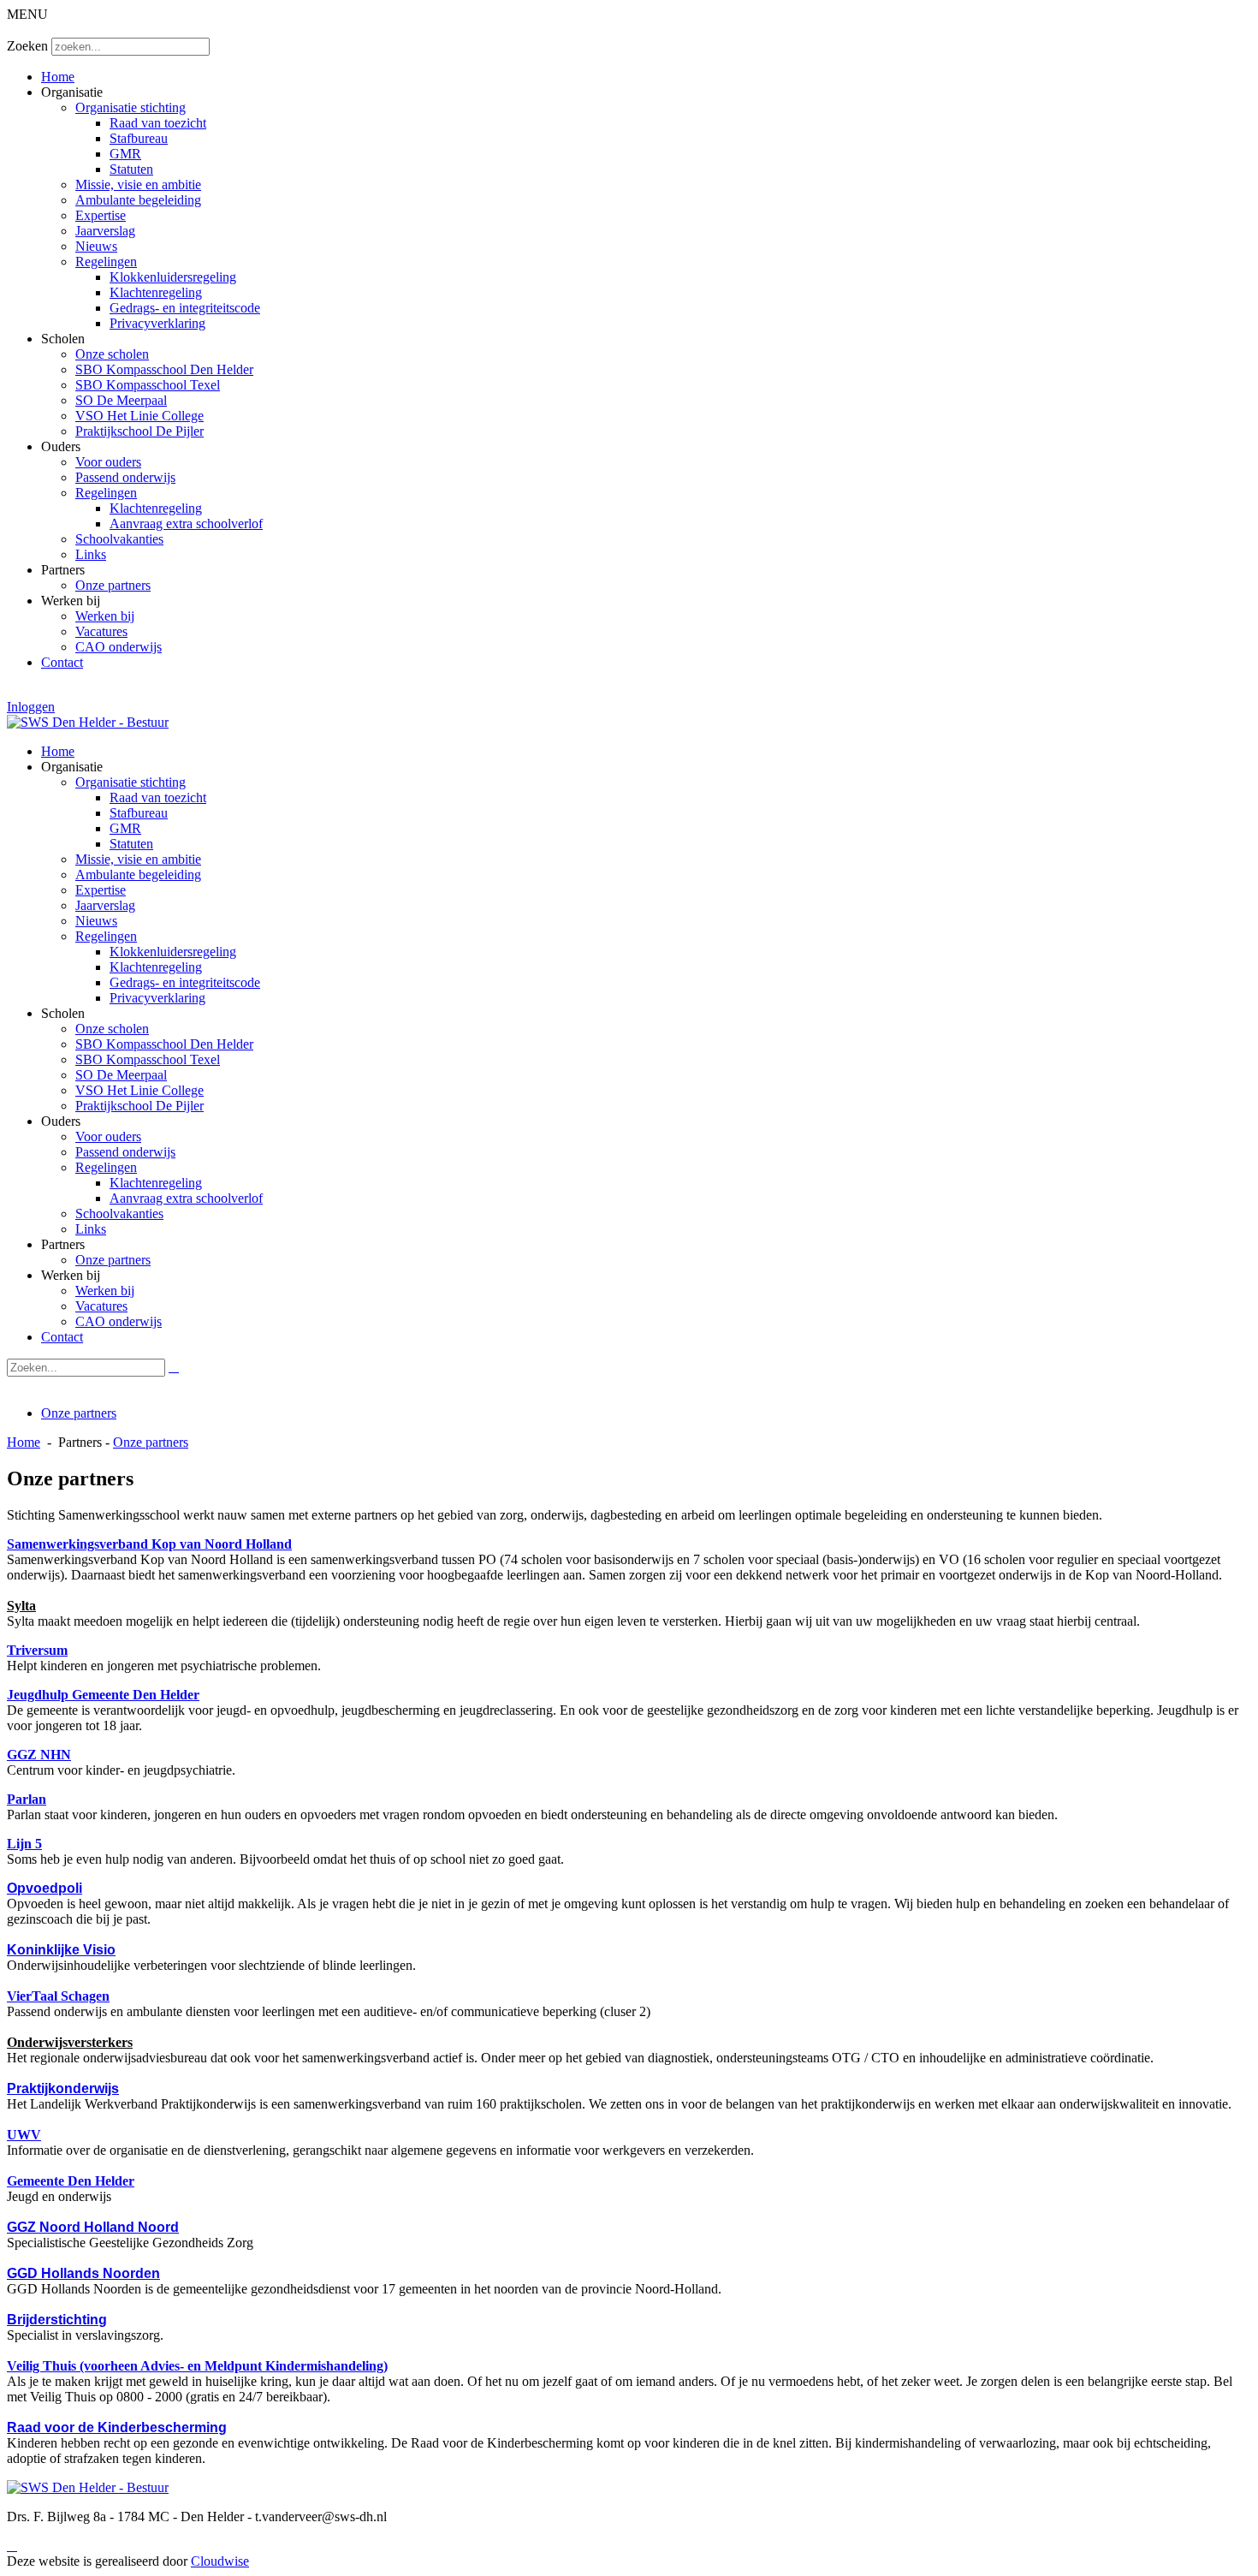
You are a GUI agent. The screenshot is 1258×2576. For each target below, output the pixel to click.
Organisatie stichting (131, 107)
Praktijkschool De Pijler (139, 431)
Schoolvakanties (119, 539)
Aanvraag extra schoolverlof (186, 524)
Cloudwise (220, 2561)
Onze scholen (112, 354)
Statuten (131, 169)
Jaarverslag (105, 231)
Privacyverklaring (157, 323)
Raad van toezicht (158, 123)
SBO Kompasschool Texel (148, 385)
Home (58, 77)
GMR (125, 154)
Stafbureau (139, 138)
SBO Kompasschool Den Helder (164, 369)
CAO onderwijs (119, 647)
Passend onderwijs (125, 477)
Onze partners (113, 585)
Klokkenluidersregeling (173, 277)
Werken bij (105, 616)
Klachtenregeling (156, 292)
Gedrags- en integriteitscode (185, 308)
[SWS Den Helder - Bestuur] (88, 722)
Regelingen (106, 262)
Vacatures (101, 631)
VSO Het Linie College (139, 416)
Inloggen (31, 707)
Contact (62, 662)
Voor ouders (108, 462)
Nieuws (96, 246)
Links (91, 554)
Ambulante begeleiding (138, 200)
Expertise (101, 215)
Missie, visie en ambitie (138, 184)
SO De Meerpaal (121, 400)
